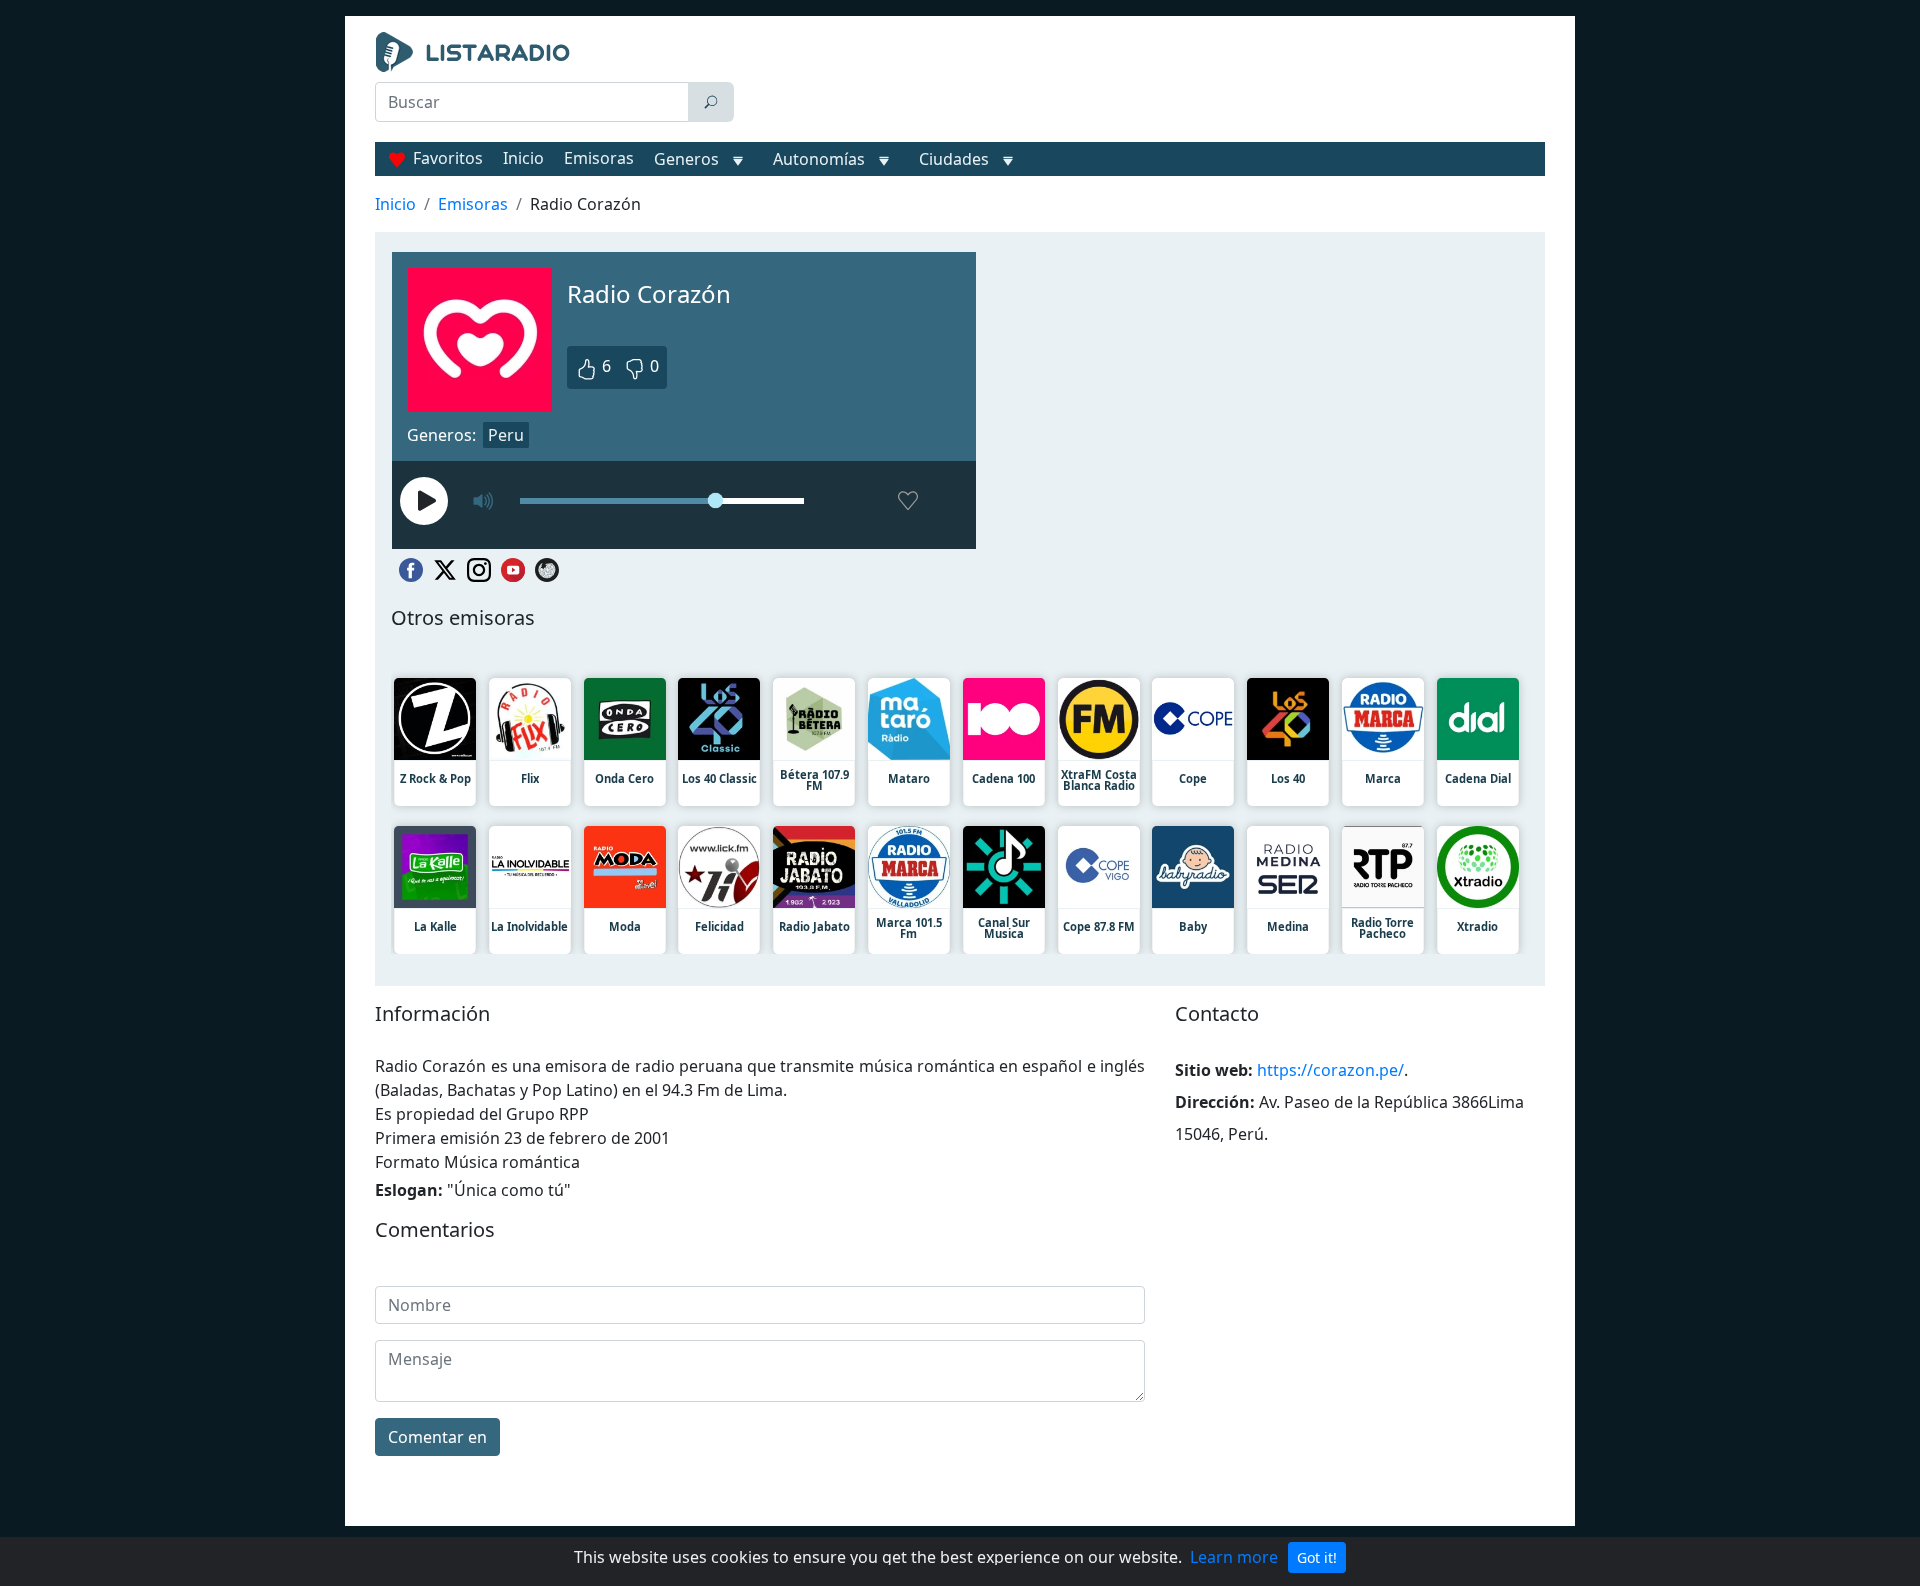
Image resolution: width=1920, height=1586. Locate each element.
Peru (506, 435)
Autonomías (819, 159)
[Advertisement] (1144, 82)
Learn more (1234, 1557)
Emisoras (599, 158)
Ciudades (954, 159)
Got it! (1317, 1557)
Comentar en (437, 1437)
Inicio (523, 158)
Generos (686, 159)
